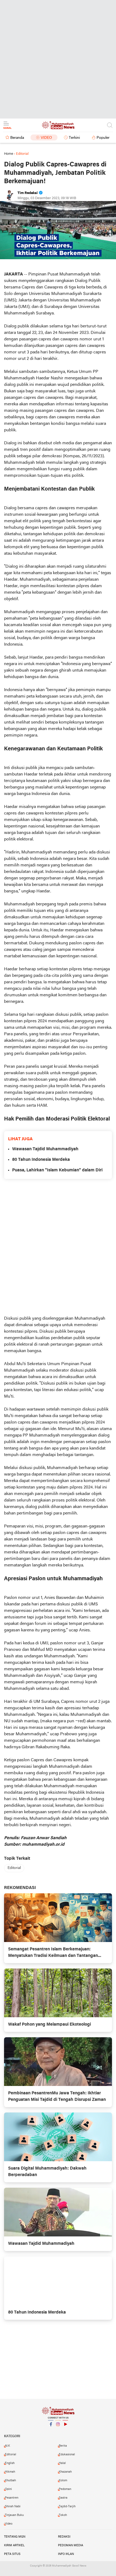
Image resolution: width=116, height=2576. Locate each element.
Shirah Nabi (13, 2506)
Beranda (17, 138)
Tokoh (63, 2515)
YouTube (65, 2431)
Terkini (74, 138)
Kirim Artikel (14, 2545)
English (10, 2463)
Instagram (58, 2431)
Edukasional (67, 2455)
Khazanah (65, 2472)
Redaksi (64, 2537)
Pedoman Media (71, 2545)
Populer (103, 138)
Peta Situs (12, 2554)
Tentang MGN (15, 2537)
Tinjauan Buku (14, 2515)
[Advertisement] (58, 58)
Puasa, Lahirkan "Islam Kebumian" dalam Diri (57, 1170)
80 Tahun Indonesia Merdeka (41, 1160)
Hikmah (10, 2472)
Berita (63, 2446)
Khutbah (10, 2480)
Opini (8, 2489)
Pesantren (12, 2498)
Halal (62, 2463)
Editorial (14, 1868)
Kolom (63, 2480)
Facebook (51, 2431)
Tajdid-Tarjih (67, 2506)
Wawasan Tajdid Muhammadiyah (45, 1149)
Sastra (63, 2498)
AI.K (7, 2446)
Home (9, 154)
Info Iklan (66, 2554)
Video (46, 138)
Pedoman (65, 2489)
